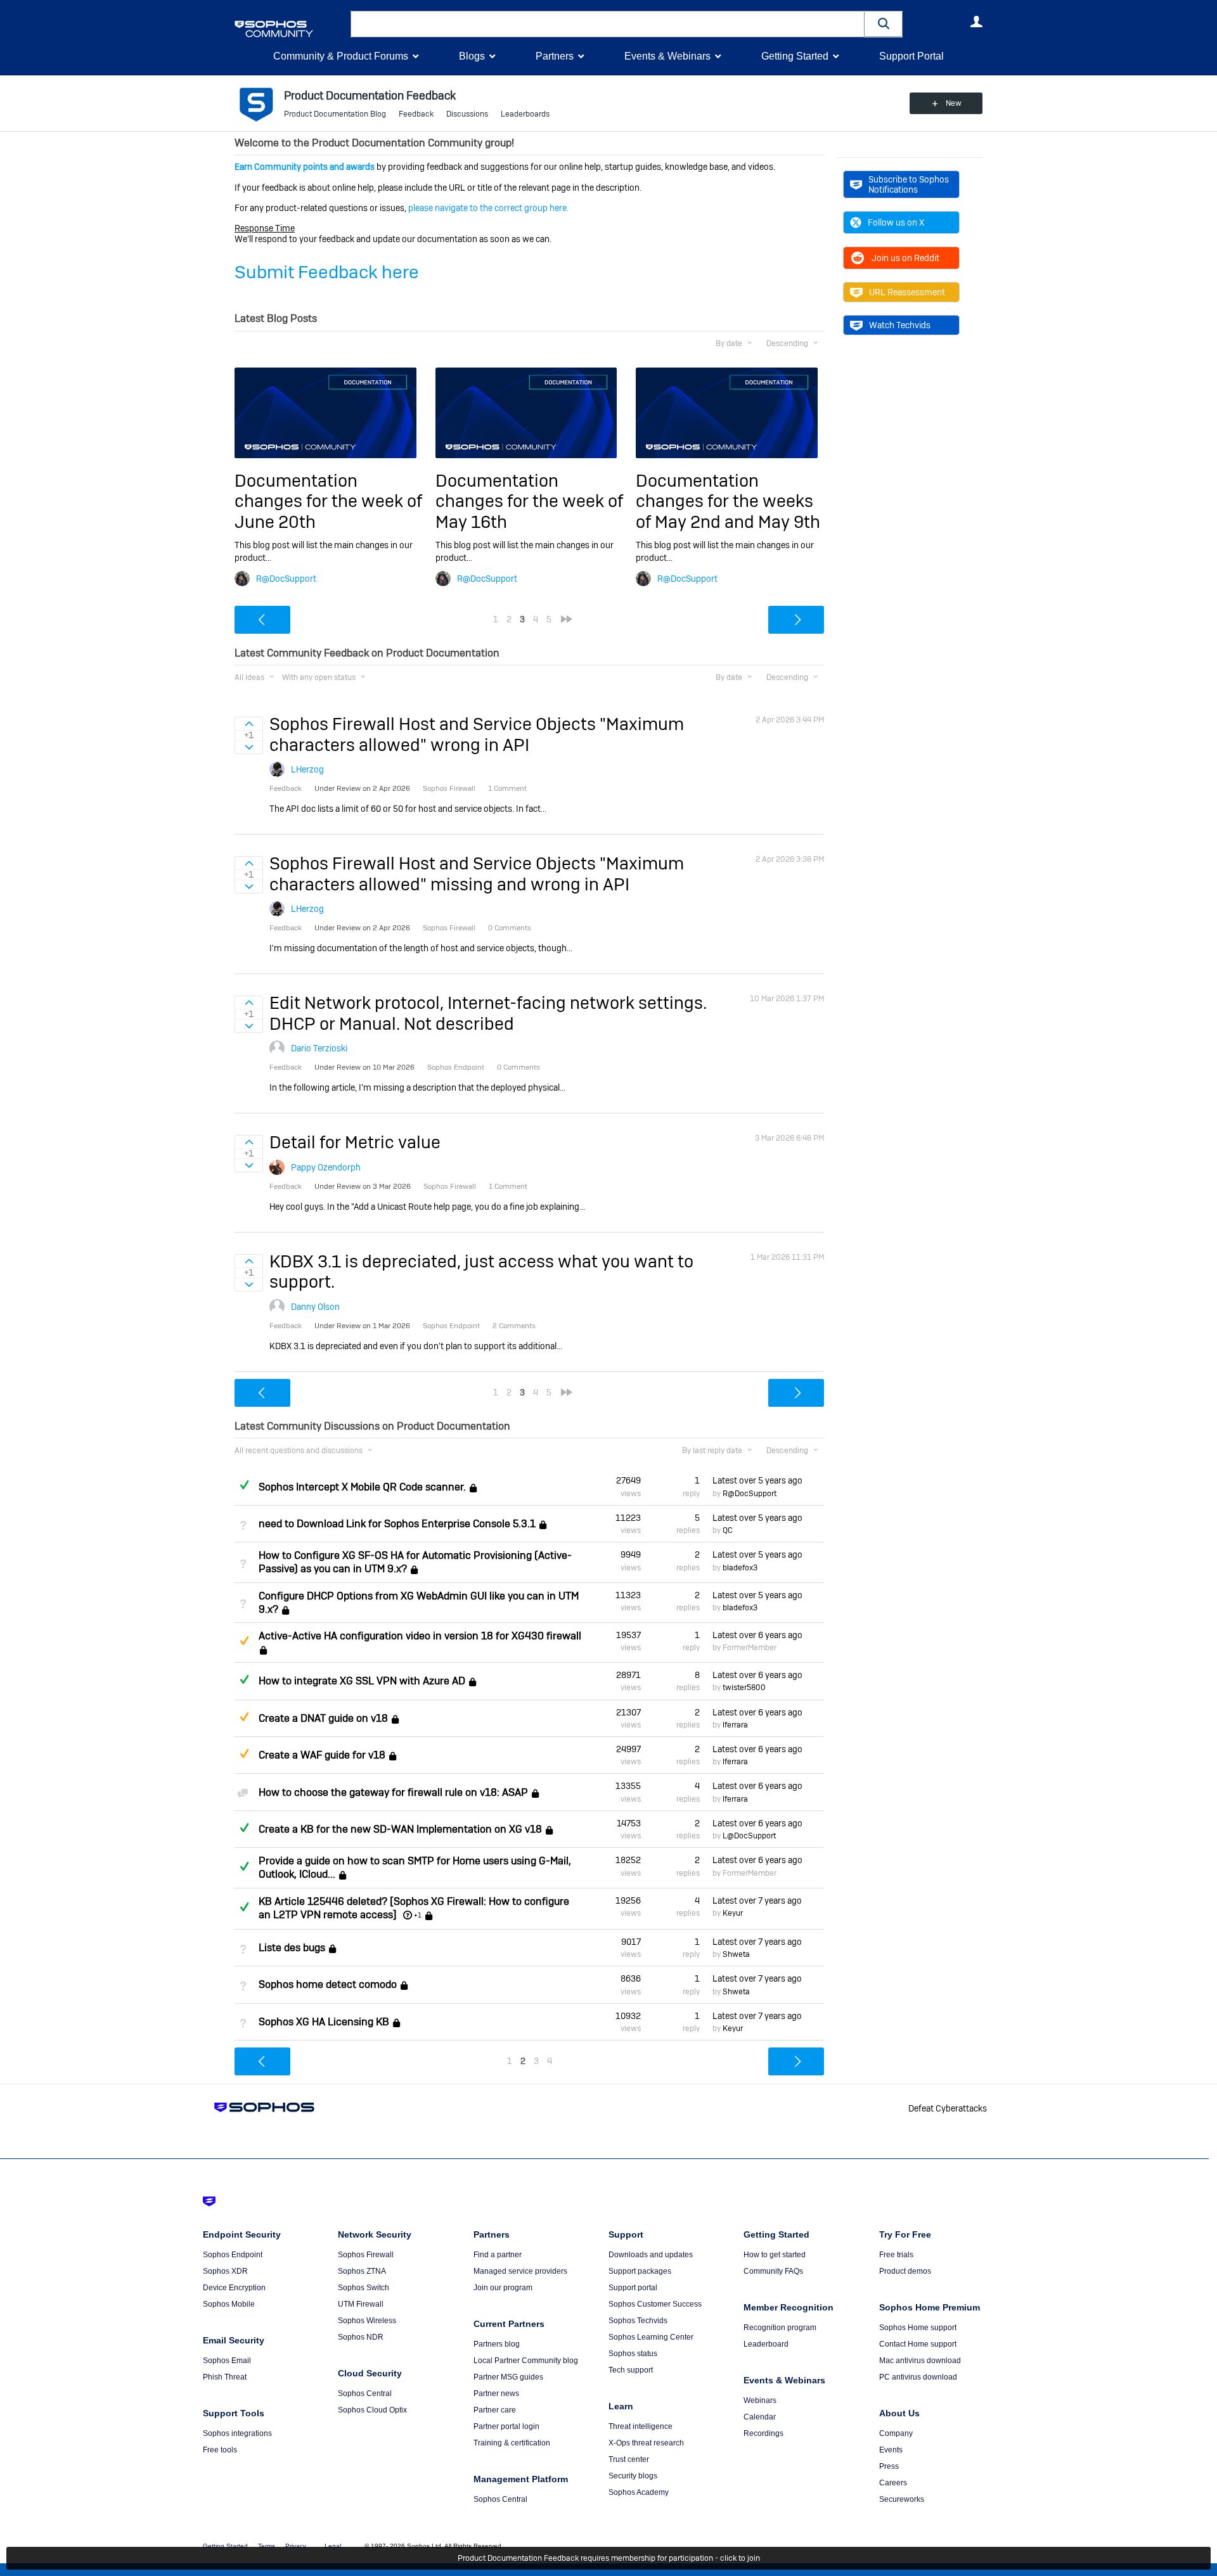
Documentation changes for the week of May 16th (529, 501)
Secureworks (902, 2499)
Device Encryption (234, 2288)
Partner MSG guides (508, 2377)
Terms (267, 2546)
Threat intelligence (641, 2426)
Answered (244, 1485)
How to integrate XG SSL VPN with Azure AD (362, 1681)
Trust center (629, 2459)
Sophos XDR (225, 2271)
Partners (555, 56)
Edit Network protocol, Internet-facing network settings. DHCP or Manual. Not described (488, 1013)
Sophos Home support (918, 2328)
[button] (884, 24)
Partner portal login (506, 2426)
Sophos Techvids (638, 2321)
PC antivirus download (918, 2377)
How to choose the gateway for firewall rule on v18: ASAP (393, 1792)
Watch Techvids (900, 325)
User (976, 22)
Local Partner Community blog (526, 2361)
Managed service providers (520, 2271)
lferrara (735, 1725)
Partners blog (497, 2344)
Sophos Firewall (366, 2255)
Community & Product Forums (341, 56)
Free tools (220, 2450)
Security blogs (633, 2476)
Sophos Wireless (367, 2321)
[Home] (290, 29)
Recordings (763, 2433)
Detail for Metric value (355, 1142)
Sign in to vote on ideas (249, 724)
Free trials (896, 2255)
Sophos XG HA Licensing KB (324, 2022)
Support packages (640, 2271)
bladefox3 (740, 1568)
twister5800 (744, 1688)
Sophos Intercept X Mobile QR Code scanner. (362, 1487)
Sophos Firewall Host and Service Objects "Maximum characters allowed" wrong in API (477, 734)
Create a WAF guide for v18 (322, 1755)
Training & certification (512, 2443)
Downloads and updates (651, 2255)
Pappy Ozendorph (326, 1167)
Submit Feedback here (327, 272)
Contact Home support (918, 2344)
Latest (757, 1480)
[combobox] (608, 24)
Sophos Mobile (229, 2304)
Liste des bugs (292, 1948)
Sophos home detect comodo (328, 1985)
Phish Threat (225, 2377)
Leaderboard (766, 2344)
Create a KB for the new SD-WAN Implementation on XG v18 (400, 1829)
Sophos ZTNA (362, 2271)
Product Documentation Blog (335, 114)
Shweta (736, 1954)
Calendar (760, 2417)
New (954, 103)
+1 (418, 1915)
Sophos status (633, 2354)
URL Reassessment (907, 292)
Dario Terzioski (319, 1048)
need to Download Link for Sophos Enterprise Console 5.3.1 (397, 1524)
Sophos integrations (237, 2433)
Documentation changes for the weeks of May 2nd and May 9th (728, 501)
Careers (893, 2483)
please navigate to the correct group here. (488, 208)
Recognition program (780, 2328)
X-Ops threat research (646, 2443)
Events (891, 2450)
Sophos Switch (364, 2288)
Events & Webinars (667, 56)
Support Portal (911, 56)
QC (728, 1530)
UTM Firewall (361, 2304)
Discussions (467, 114)
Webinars (760, 2400)
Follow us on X (896, 222)
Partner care (495, 2410)
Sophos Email (227, 2361)
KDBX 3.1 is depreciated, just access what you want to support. (481, 1272)
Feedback (416, 114)
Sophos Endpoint (233, 2255)
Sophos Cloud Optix (372, 2410)
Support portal (633, 2288)
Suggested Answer (244, 1641)
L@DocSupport (749, 1836)
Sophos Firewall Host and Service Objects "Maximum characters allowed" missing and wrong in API (477, 874)
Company (896, 2433)
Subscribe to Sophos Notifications (909, 184)
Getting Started (795, 56)
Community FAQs (773, 2271)
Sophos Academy (639, 2492)
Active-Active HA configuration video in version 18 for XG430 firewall (420, 1636)
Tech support (631, 2370)
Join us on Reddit (905, 258)
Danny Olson (315, 1307)
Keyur (733, 1913)
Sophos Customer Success (655, 2304)
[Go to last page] (567, 619)
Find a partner (498, 2255)
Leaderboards (525, 114)
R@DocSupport (286, 579)
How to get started (775, 2255)
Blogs (472, 56)
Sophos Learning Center (651, 2337)
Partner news (496, 2393)
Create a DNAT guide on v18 (323, 1718)
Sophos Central (365, 2393)
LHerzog (307, 769)
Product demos (905, 2271)
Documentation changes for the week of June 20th (328, 501)
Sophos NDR (361, 2337)
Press (889, 2466)
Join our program (503, 2288)
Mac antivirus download (920, 2361)
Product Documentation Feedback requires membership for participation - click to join (609, 2558)
